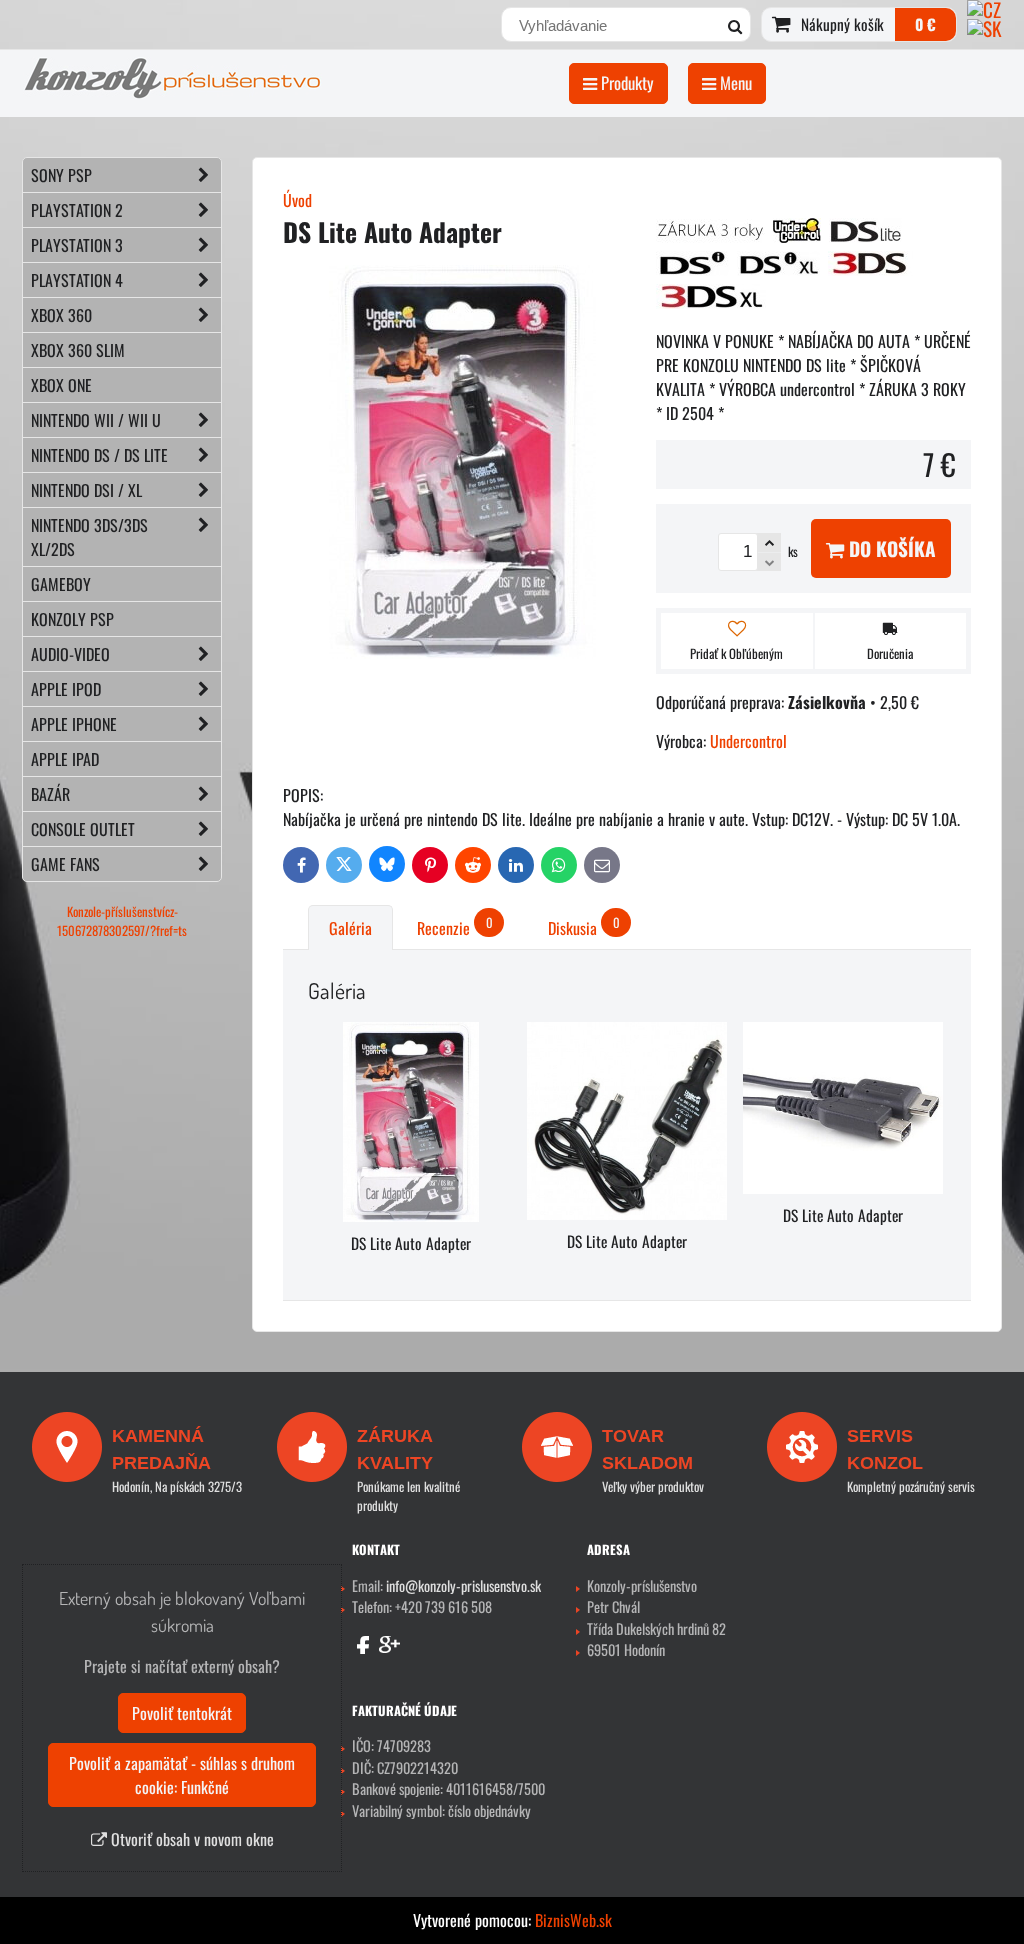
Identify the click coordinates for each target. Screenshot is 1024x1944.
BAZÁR (50, 794)
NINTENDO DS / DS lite (99, 455)
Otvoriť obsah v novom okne (190, 1839)
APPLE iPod (66, 689)
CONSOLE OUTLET (83, 829)
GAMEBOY (61, 584)
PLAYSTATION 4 (77, 280)
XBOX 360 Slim (78, 350)
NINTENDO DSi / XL (86, 490)
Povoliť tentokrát (182, 1713)
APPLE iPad (65, 759)
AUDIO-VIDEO (70, 654)
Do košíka (890, 548)
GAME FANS (65, 864)
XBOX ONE (61, 385)
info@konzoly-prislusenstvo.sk (463, 1585)
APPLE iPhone (74, 724)
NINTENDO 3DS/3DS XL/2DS (89, 537)
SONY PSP (61, 175)
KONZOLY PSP (72, 619)
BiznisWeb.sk (573, 1920)
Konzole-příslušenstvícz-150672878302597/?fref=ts (122, 921)
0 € (925, 24)
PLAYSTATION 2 (77, 210)
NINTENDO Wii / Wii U (96, 420)
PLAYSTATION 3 (77, 245)
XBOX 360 (61, 315)
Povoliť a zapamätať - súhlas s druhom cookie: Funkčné (182, 1775)
